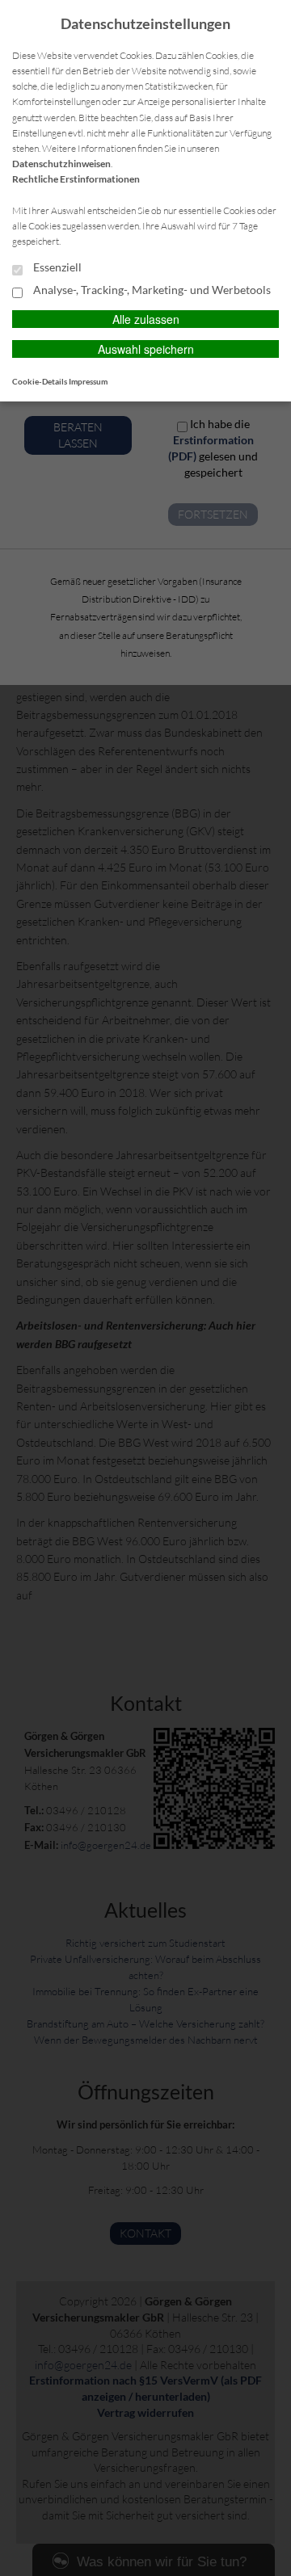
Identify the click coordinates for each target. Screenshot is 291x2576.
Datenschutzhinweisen (61, 164)
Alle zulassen (146, 319)
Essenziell (56, 267)
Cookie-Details (40, 381)
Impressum (88, 381)
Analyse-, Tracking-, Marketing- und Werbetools (151, 290)
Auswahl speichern (146, 349)
